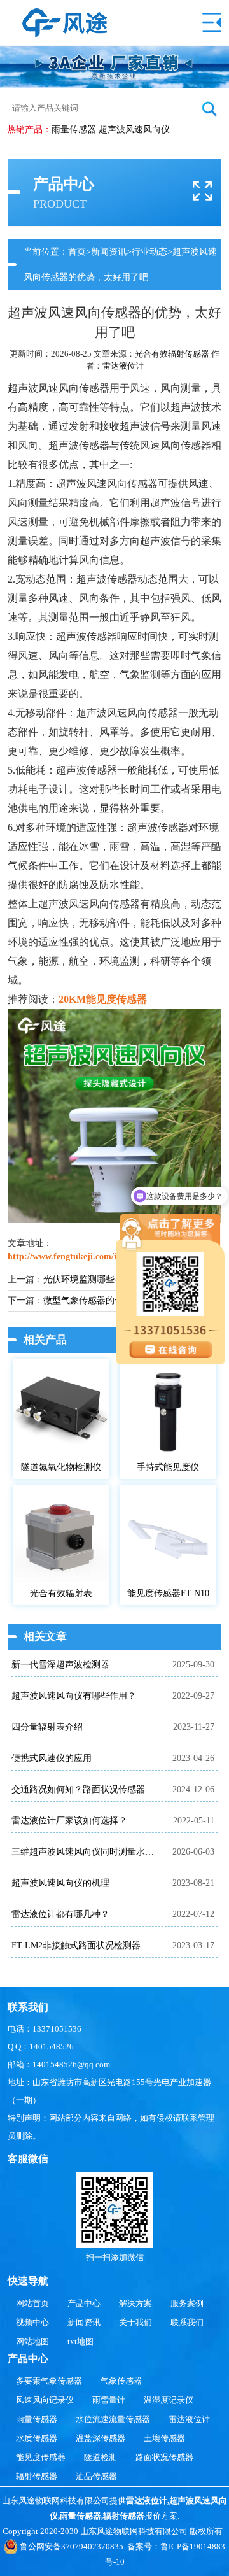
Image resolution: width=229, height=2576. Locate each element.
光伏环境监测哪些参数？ (92, 1279)
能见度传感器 (41, 2457)
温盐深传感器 (101, 2438)
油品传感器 (96, 2476)
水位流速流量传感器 (113, 2419)
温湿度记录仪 (169, 2400)
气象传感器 (121, 2381)
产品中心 (84, 2303)
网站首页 (32, 2303)
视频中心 (32, 2322)
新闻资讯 (109, 252)
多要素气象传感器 (49, 2381)
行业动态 (149, 252)
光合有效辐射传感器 (172, 354)
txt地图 (80, 2341)
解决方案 (135, 2303)
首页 (77, 252)
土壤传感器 (164, 2438)
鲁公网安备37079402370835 (72, 2546)
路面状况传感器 (164, 2457)
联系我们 (187, 2322)
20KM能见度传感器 (103, 999)
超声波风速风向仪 (134, 130)
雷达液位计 (123, 366)
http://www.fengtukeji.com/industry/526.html (95, 1256)
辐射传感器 (37, 2476)
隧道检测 (101, 2457)
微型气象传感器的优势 (88, 1300)
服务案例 (187, 2303)
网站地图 (32, 2341)
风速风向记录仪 (45, 2400)
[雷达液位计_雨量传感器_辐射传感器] (65, 14)
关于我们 (135, 2322)
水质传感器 (37, 2438)
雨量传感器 (74, 130)
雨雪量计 (109, 2400)
